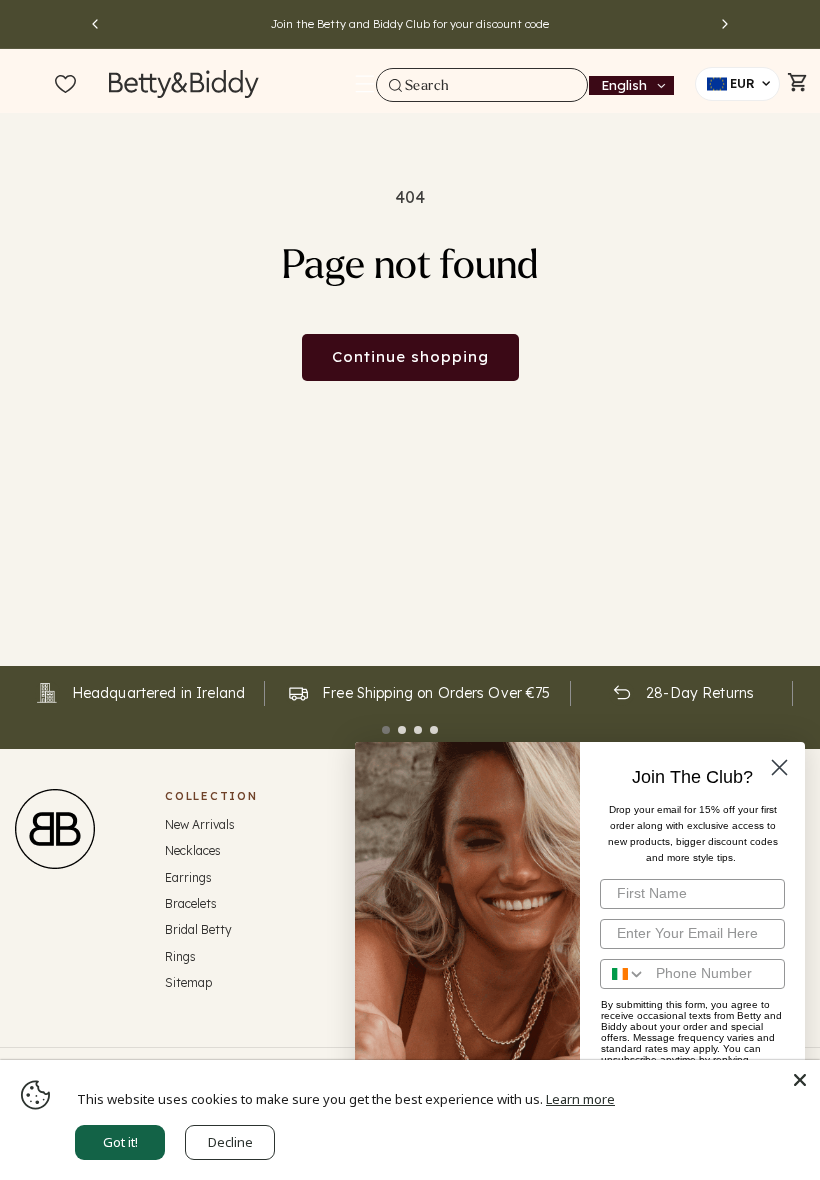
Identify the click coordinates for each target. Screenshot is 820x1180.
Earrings (188, 877)
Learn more (580, 1099)
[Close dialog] (779, 767)
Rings (180, 956)
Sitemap (188, 982)
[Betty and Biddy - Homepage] (184, 83)
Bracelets (191, 903)
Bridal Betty (198, 929)
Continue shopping (410, 356)
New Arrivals (200, 824)
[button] (365, 84)
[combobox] (482, 85)
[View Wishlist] (65, 85)
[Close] (800, 1080)
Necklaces (193, 850)
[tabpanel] (140, 693)
